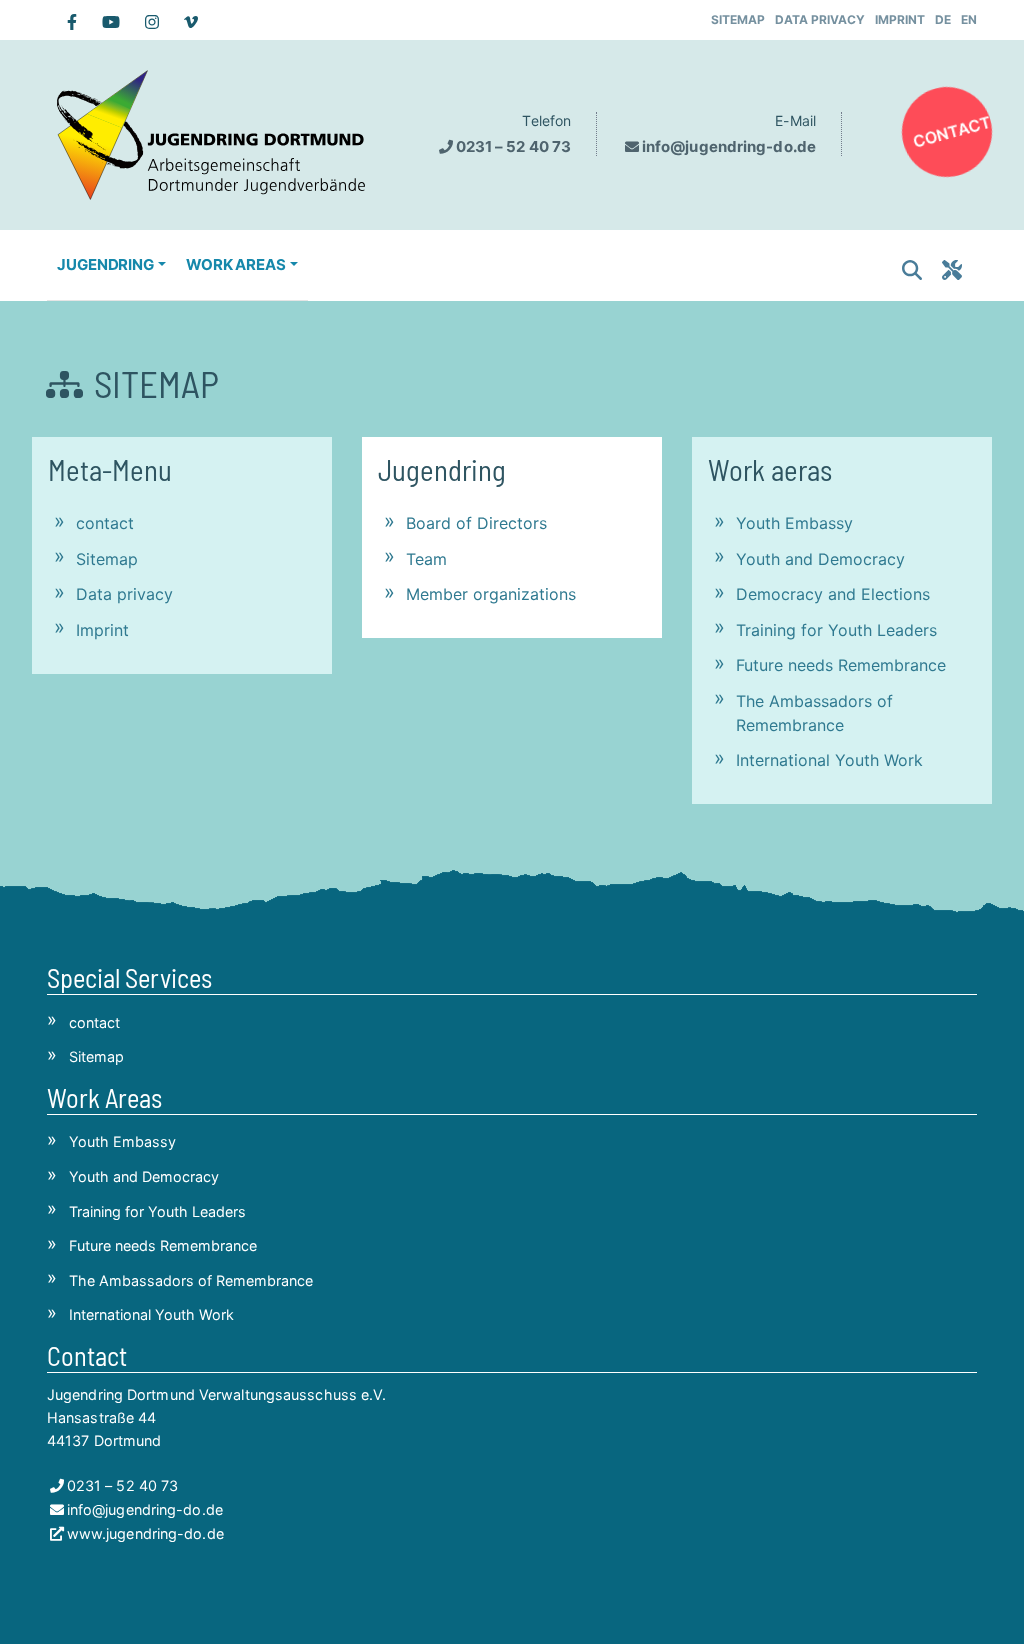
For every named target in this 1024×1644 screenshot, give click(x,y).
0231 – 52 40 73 (513, 146)
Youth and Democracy (820, 559)
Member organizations (491, 594)
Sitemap (738, 19)
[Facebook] (64, 22)
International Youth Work (829, 760)
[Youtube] (103, 22)
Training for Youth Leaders (836, 630)
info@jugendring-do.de (729, 146)
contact (952, 132)
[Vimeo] (181, 22)
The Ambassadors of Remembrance (814, 713)
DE (943, 19)
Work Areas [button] (236, 264)
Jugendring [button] (105, 264)
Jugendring (442, 469)
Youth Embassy (794, 523)
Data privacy (820, 19)
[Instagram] (144, 22)
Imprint (900, 19)
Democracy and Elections (833, 594)
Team (426, 559)
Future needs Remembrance (841, 665)
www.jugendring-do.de (145, 1533)
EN (969, 19)
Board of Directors (476, 523)
